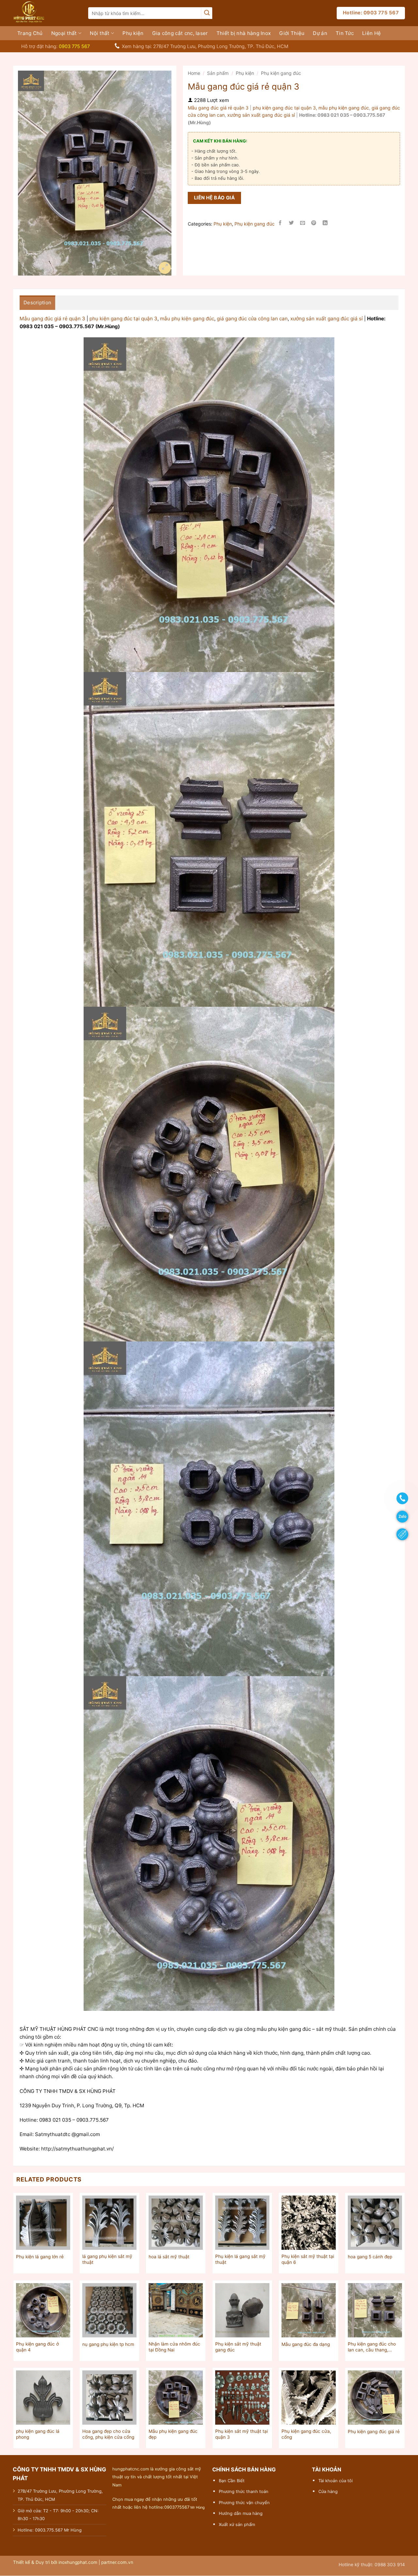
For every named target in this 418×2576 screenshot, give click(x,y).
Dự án (320, 33)
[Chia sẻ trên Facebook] (280, 224)
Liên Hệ (371, 33)
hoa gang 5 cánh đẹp (370, 2257)
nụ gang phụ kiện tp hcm (108, 2344)
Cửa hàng (328, 2491)
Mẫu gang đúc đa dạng (306, 2344)
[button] (165, 268)
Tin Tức (345, 33)
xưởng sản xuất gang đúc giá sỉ (261, 115)
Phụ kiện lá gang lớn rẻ (40, 2257)
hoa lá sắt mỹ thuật (169, 2257)
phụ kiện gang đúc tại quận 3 (123, 319)
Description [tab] (37, 303)
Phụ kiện (133, 33)
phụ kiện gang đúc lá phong (38, 2434)
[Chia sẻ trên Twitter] (291, 224)
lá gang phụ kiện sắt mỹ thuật (107, 2259)
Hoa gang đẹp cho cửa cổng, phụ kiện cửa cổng (108, 2434)
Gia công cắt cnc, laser (180, 33)
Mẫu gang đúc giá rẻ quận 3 (219, 108)
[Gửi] (207, 13)
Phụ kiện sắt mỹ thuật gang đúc (238, 2347)
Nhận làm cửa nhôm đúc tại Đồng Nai (174, 2347)
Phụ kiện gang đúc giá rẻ (374, 2432)
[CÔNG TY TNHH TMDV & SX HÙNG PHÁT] (46, 13)
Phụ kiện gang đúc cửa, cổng (306, 2434)
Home (194, 73)
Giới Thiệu (292, 33)
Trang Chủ (30, 33)
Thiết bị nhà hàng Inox (244, 33)
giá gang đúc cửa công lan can (252, 319)
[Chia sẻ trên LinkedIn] (325, 224)
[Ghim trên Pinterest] (314, 224)
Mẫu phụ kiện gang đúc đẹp (173, 2434)
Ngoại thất (64, 33)
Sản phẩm (218, 73)
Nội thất (100, 33)
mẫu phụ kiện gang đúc (344, 108)
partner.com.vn (117, 2562)
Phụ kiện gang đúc (281, 73)
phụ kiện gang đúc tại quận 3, (285, 108)
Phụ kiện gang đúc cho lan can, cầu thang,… (372, 2347)
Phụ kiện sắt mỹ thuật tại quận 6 (308, 2259)
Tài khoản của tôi (336, 2481)
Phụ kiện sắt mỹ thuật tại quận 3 (241, 2434)
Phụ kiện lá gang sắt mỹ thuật (240, 2259)
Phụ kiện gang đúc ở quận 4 (37, 2347)
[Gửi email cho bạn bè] (303, 224)
